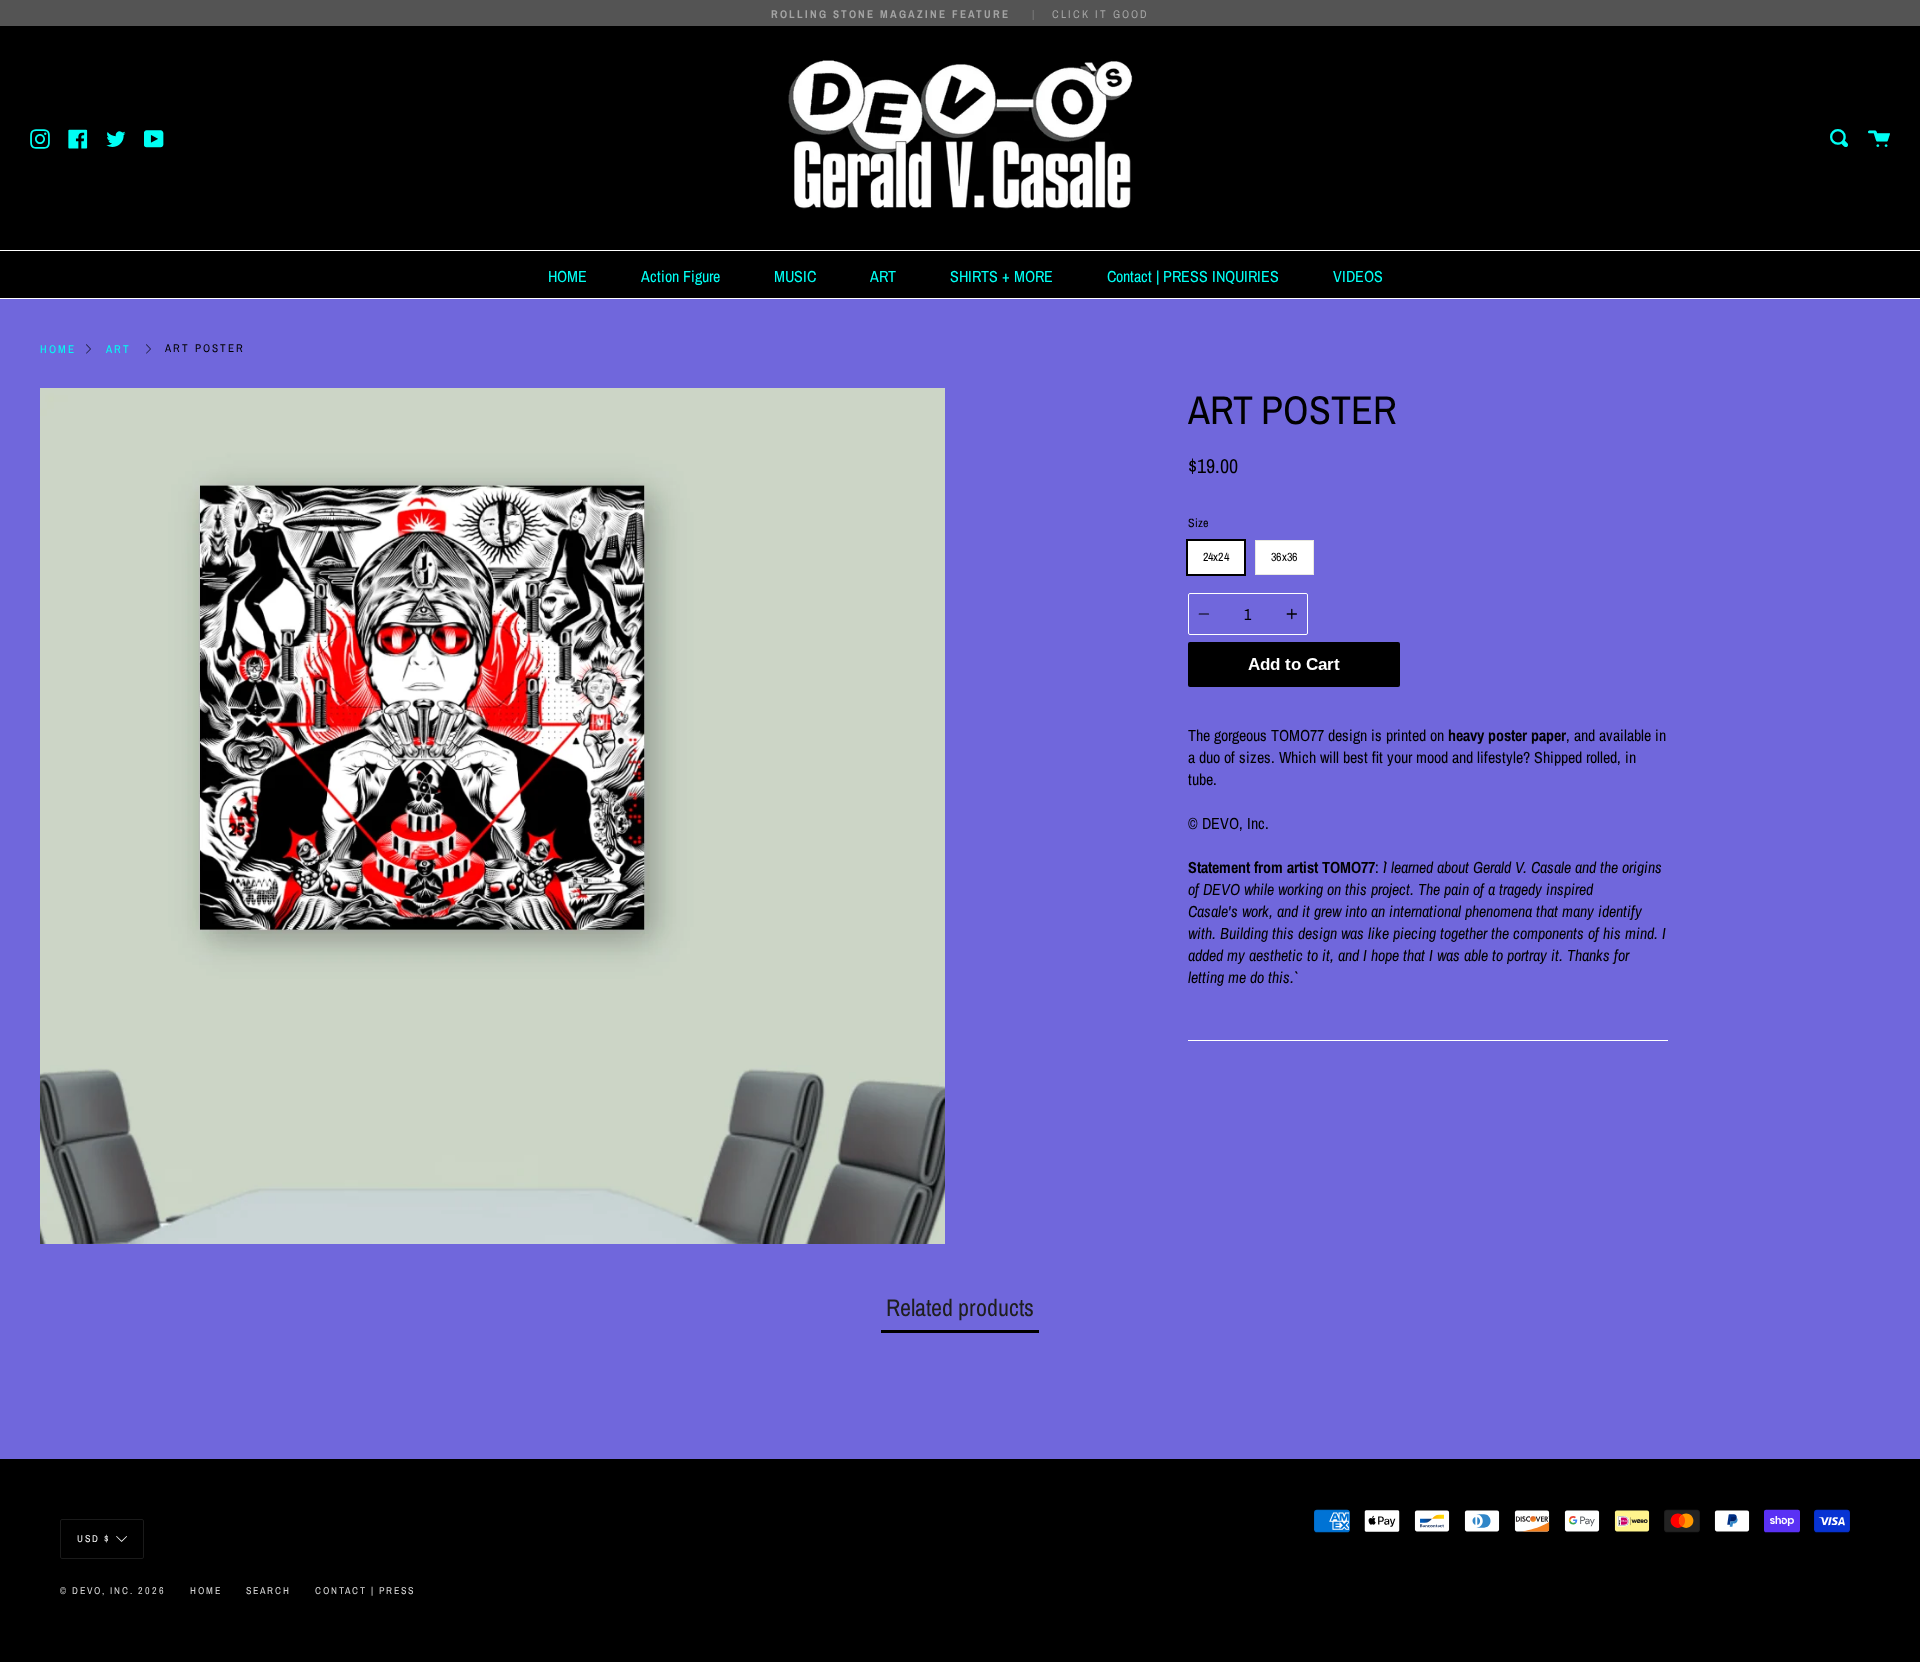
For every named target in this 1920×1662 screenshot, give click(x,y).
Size (1198, 523)
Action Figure (680, 276)
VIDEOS (1358, 276)
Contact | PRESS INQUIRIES (1193, 276)
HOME (567, 276)
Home (58, 348)
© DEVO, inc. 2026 (113, 1590)
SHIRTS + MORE (1001, 276)
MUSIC (795, 276)
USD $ (94, 1538)
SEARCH (268, 1590)
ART (883, 276)
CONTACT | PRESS (365, 1590)
